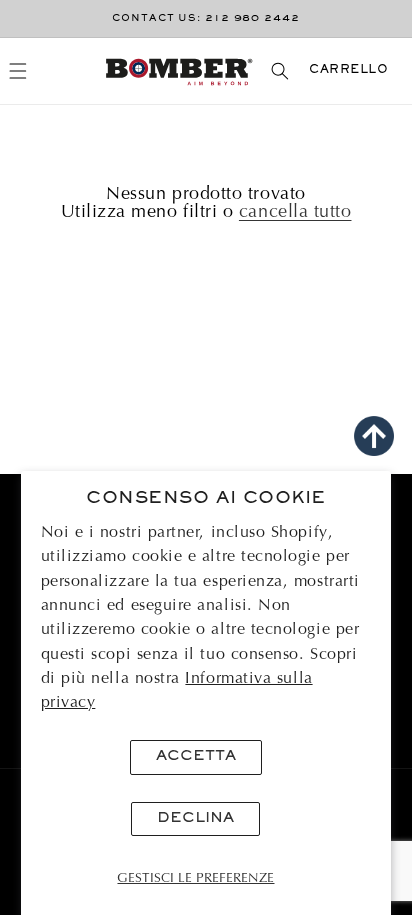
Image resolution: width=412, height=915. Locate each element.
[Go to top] (374, 436)
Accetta (196, 756)
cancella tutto (295, 213)
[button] (18, 70)
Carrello (348, 70)
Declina (195, 818)
